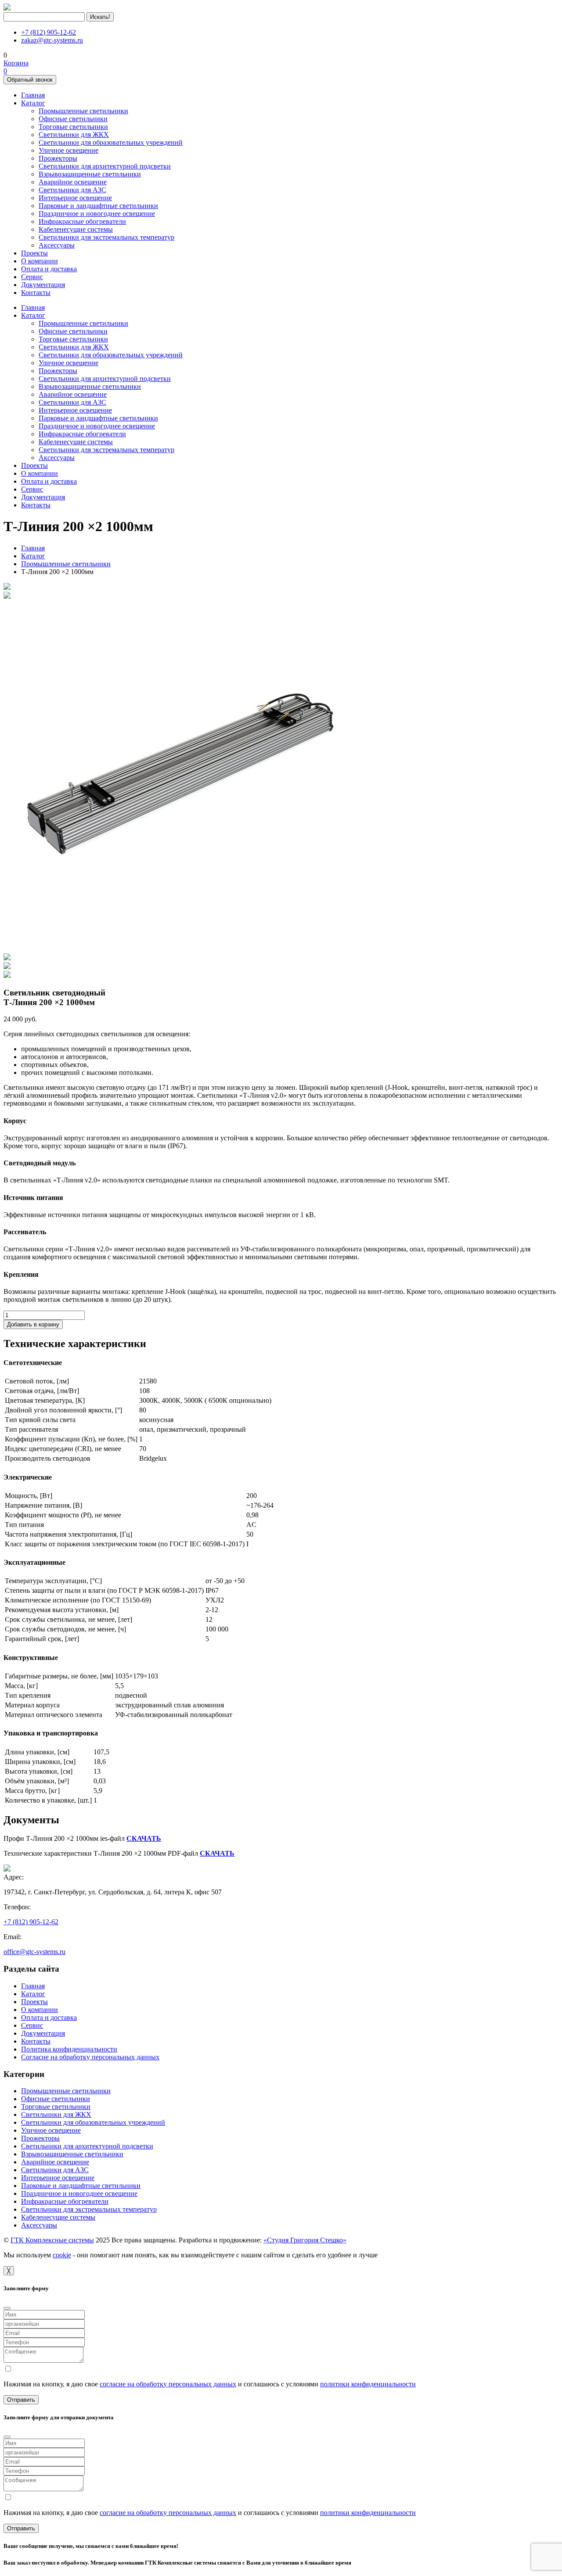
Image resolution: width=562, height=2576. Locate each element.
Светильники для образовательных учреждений (111, 142)
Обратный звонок (30, 80)
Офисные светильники (73, 119)
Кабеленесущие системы (76, 229)
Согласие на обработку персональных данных (90, 2057)
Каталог (33, 103)
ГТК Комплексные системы (52, 2240)
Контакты (36, 293)
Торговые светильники (73, 127)
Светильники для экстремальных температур (106, 237)
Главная (33, 95)
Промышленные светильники (83, 111)
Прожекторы (58, 158)
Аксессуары (57, 245)
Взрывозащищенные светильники (90, 174)
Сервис (32, 277)
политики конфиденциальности (368, 2384)
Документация (43, 285)
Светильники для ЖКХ (74, 135)
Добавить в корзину (33, 1324)
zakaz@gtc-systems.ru (52, 40)
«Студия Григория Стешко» (305, 2240)
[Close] (7, 2308)
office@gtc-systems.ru (34, 1952)
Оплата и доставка (49, 269)
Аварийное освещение (73, 182)
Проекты (34, 253)
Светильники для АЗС (72, 190)
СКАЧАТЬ (144, 1838)
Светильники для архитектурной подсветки (105, 166)
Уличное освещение (68, 150)
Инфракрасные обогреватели (82, 221)
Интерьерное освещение (75, 198)
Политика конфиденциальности (69, 2049)
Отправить (21, 2400)
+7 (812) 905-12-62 (49, 32)
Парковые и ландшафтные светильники (98, 206)
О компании (40, 261)
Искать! (100, 17)
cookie (62, 2255)
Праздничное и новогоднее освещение (97, 214)
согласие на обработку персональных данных (168, 2384)
